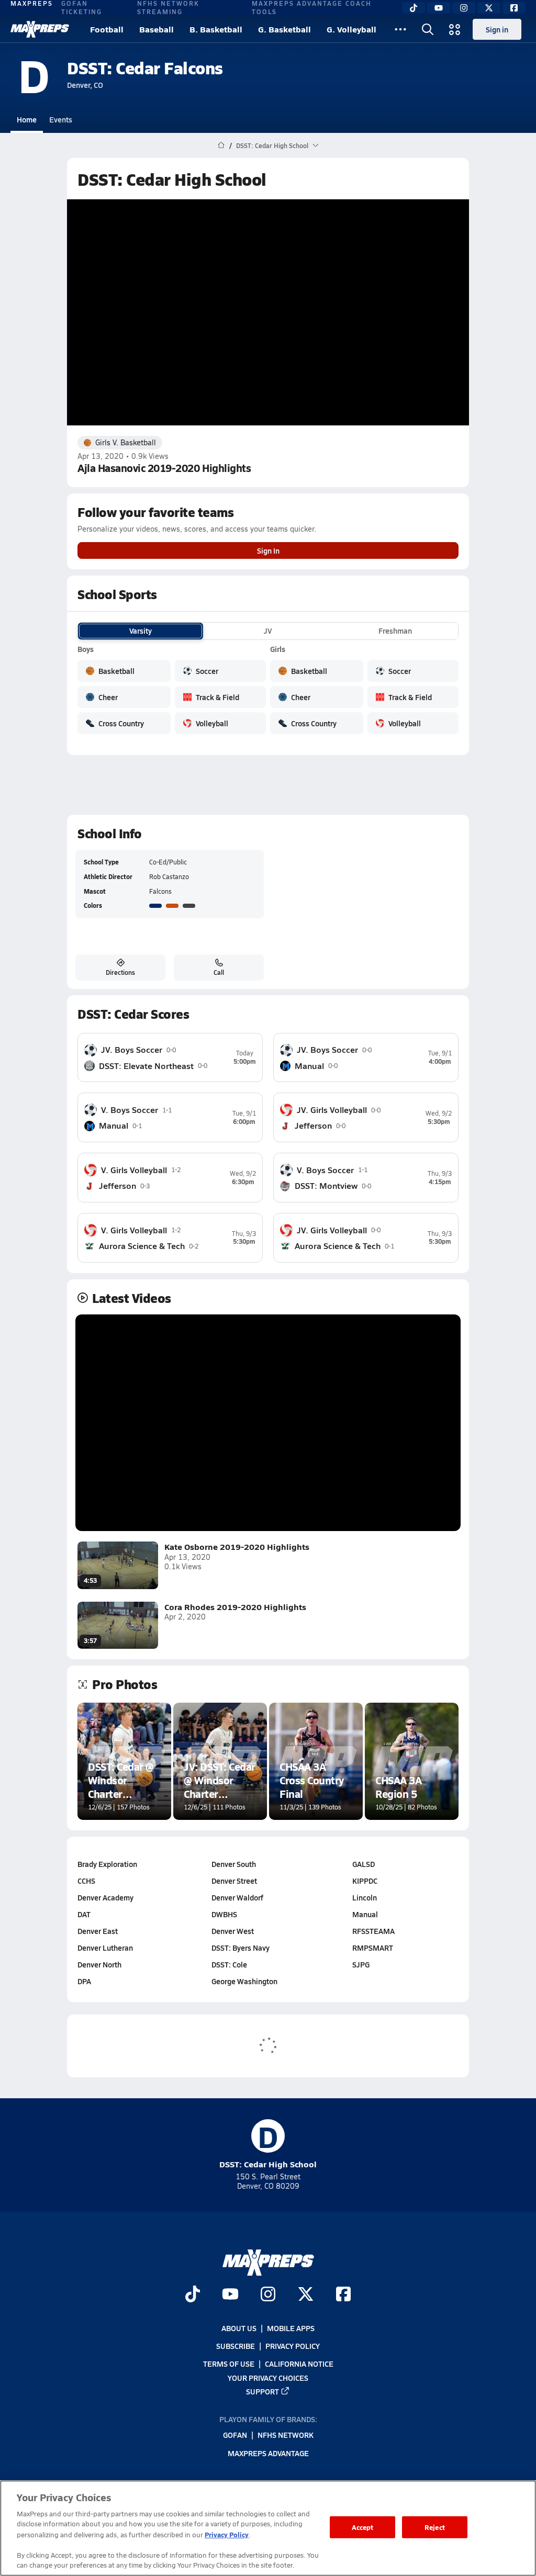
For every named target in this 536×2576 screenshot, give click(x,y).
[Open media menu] (455, 29)
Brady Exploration (107, 1864)
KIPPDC (365, 1881)
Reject (435, 2527)
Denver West (233, 1931)
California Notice (299, 2364)
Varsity (141, 631)
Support (263, 2391)
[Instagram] (464, 8)
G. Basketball (284, 29)
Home (27, 119)
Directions (120, 972)
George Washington (244, 1981)
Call (219, 972)
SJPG (361, 1964)
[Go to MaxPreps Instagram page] (268, 2296)
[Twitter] (489, 8)
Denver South (234, 1864)
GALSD (364, 1864)
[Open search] (428, 29)
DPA (84, 1981)
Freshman (395, 631)
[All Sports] (400, 29)
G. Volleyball (351, 29)
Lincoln (365, 1897)
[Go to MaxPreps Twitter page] (306, 2296)
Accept (363, 2527)
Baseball (157, 29)
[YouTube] (439, 8)
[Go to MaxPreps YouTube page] (230, 2296)
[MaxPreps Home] (40, 29)
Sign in (497, 29)
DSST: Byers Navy (241, 1948)
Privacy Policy (293, 2346)
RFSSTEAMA (373, 1931)
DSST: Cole (229, 1964)
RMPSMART (373, 1948)
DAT (84, 1914)
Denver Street (234, 1881)
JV (268, 631)
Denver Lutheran (105, 1948)
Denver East (98, 1931)
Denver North (99, 1964)
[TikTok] (414, 8)
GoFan (235, 2435)
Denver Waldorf (237, 1897)
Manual (365, 1914)
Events (61, 119)
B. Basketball (216, 29)
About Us (239, 2328)
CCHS (86, 1881)
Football (107, 29)
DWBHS (224, 1914)
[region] (268, 2528)
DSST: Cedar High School (268, 2145)
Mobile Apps (291, 2328)
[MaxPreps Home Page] (221, 145)
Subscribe (236, 2346)
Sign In (268, 550)
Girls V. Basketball (126, 442)
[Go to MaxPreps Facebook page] (343, 2296)
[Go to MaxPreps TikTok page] (193, 2296)
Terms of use (229, 2364)
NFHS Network (286, 2435)
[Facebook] (514, 8)
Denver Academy (105, 1897)
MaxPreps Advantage (268, 2453)
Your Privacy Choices (268, 2378)
